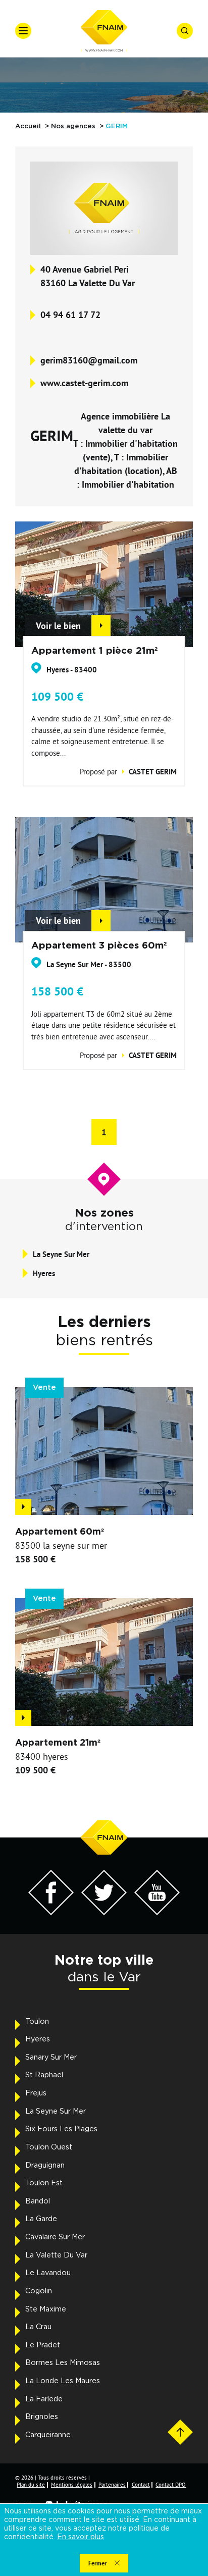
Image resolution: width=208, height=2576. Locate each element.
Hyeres (38, 2039)
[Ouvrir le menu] (23, 31)
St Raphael (44, 2075)
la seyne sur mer (61, 1254)
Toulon (37, 2022)
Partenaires (112, 2485)
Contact (141, 2485)
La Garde (41, 2219)
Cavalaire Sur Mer (55, 2237)
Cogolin (39, 2291)
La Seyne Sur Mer (56, 2112)
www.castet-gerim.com (84, 383)
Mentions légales (72, 2485)
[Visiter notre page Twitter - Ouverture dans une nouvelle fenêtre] (104, 1912)
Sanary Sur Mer (51, 2058)
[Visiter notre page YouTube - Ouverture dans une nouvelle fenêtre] (157, 1912)
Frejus (36, 2093)
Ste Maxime (46, 2309)
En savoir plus (81, 2537)
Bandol (38, 2201)
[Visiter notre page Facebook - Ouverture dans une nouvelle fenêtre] (51, 1912)
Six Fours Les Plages (61, 2129)
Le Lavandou (48, 2273)
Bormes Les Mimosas (63, 2363)
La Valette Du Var (56, 2255)
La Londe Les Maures (63, 2381)
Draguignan (45, 2166)
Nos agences (73, 126)
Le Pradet (43, 2345)
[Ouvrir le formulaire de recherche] (185, 31)
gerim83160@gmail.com (89, 360)
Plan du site (31, 2485)
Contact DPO (171, 2485)
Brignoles (42, 2417)
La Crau (38, 2327)
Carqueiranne (48, 2435)
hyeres (44, 1273)
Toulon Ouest (49, 2147)
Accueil (28, 126)
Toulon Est (44, 2183)
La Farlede (44, 2399)
